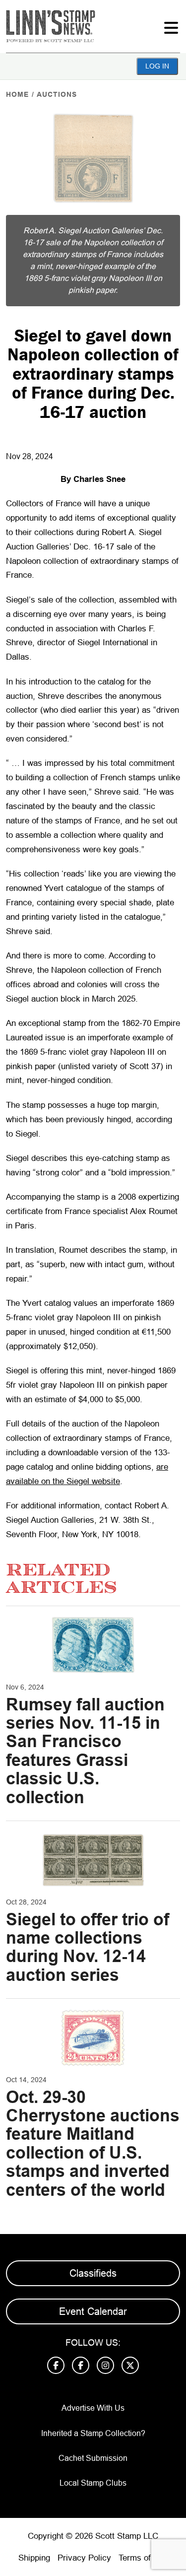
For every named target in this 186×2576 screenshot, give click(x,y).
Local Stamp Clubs (93, 2483)
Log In (157, 66)
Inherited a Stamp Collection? (93, 2433)
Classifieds (93, 2273)
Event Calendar (93, 2311)
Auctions (57, 94)
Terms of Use (143, 2558)
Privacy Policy (84, 2558)
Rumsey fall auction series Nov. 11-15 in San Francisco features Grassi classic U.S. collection (85, 1751)
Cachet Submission (93, 2458)
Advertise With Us (93, 2408)
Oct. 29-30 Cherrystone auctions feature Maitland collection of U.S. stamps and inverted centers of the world (93, 2143)
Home (17, 94)
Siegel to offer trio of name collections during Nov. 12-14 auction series (88, 1947)
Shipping (34, 2558)
